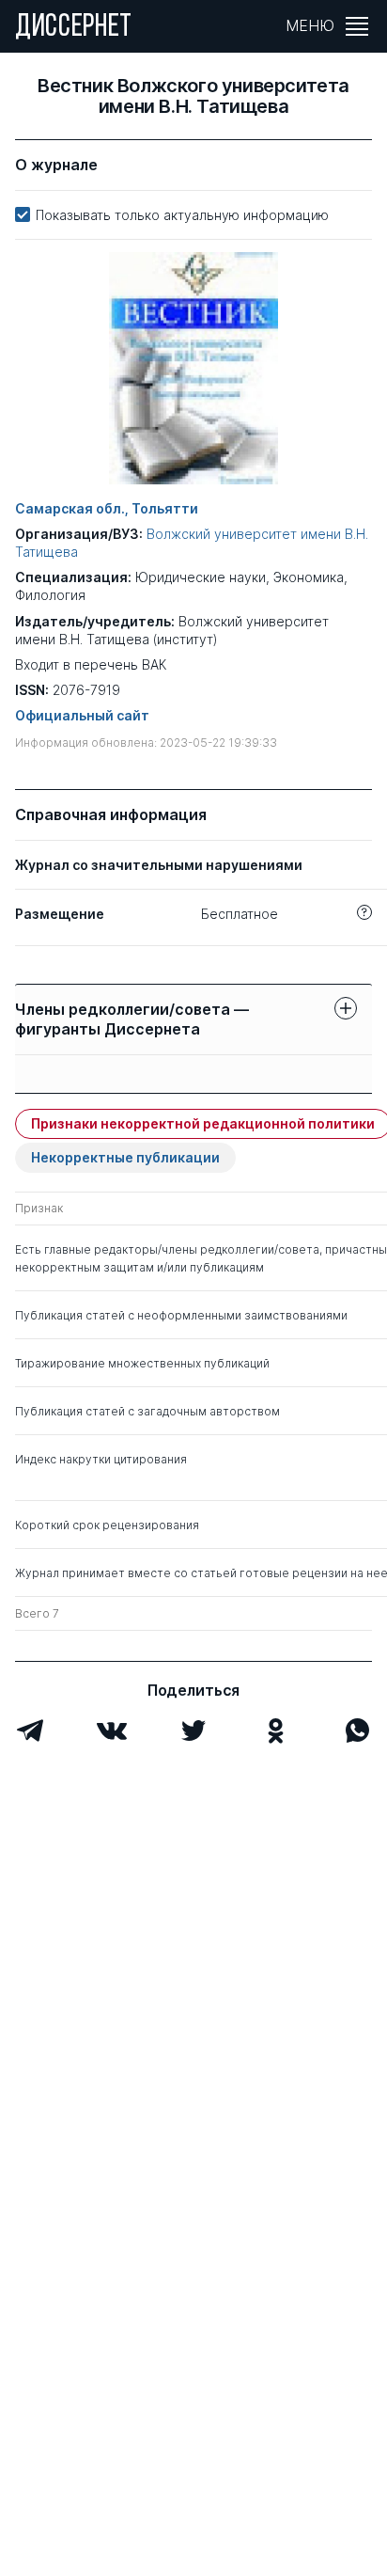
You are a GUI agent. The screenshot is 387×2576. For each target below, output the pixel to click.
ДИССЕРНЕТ (74, 28)
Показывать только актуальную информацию (182, 215)
